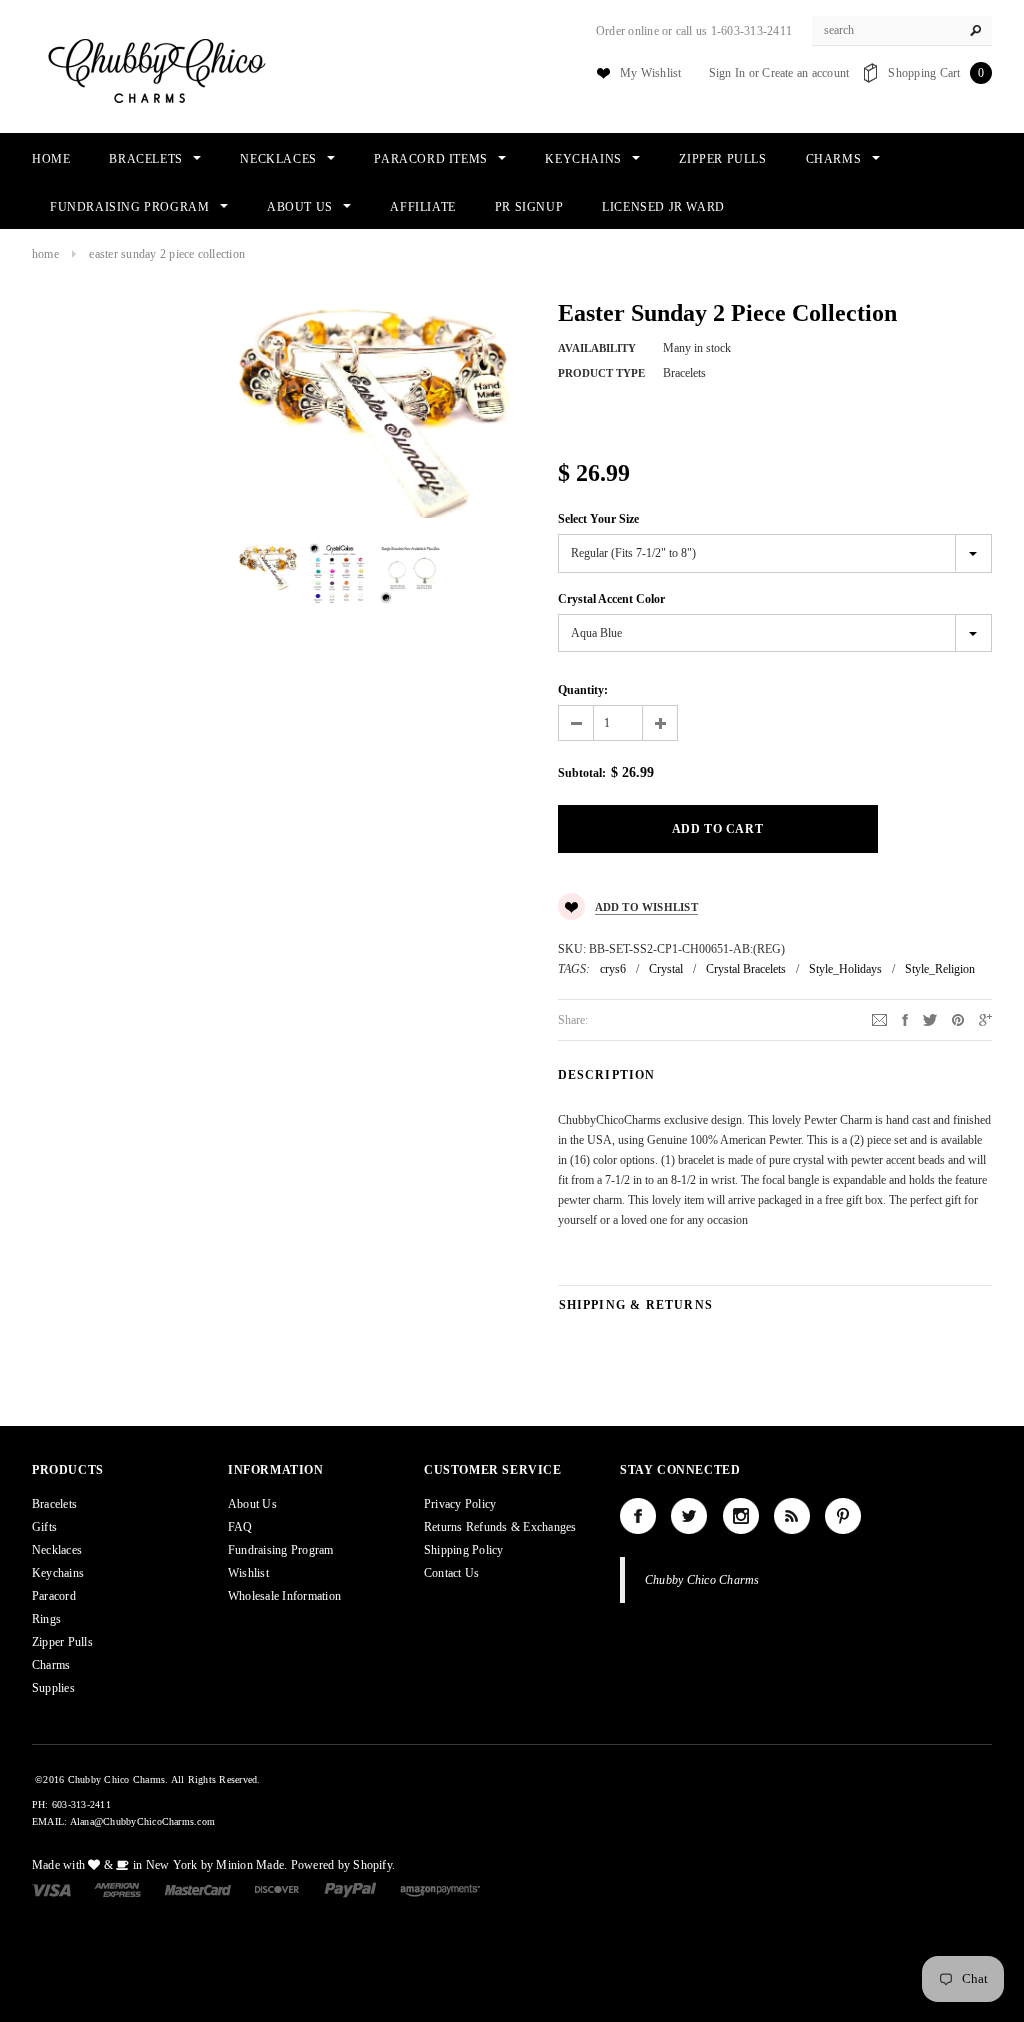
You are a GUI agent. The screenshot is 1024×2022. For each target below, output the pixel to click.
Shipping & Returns (636, 1305)
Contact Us (451, 1573)
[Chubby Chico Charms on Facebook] (638, 1516)
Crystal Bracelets (746, 969)
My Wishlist (651, 73)
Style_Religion (940, 969)
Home (45, 254)
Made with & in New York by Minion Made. (159, 1865)
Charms (51, 1665)
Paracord (54, 1596)
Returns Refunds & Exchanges (500, 1527)
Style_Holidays (845, 969)
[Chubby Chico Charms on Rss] (792, 1516)
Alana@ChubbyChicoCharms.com (142, 1821)
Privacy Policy (460, 1504)
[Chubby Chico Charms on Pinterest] (843, 1516)
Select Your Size (598, 519)
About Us (252, 1504)
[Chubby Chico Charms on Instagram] (741, 1516)
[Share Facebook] (905, 1019)
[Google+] (985, 1019)
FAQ (240, 1527)
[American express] (117, 1889)
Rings (46, 1619)
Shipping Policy (464, 1550)
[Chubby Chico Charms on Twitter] (689, 1516)
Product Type (601, 373)
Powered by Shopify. (343, 1865)
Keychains (58, 1573)
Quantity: (583, 690)
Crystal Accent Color (611, 599)
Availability (597, 348)
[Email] (879, 1019)
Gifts (44, 1527)
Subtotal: (582, 773)
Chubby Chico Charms (702, 1580)
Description (607, 1075)
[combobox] (902, 31)
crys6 (613, 969)
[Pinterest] (958, 1019)
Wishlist (248, 1573)
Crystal (666, 969)
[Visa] (51, 1889)
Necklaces (57, 1550)
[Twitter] (930, 1019)
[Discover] (277, 1889)
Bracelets (54, 1504)
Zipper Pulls (62, 1642)
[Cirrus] (440, 1889)
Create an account (805, 73)
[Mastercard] (198, 1889)
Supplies (53, 1688)
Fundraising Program (281, 1550)
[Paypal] (350, 1889)
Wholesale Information (284, 1596)
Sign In (727, 73)
